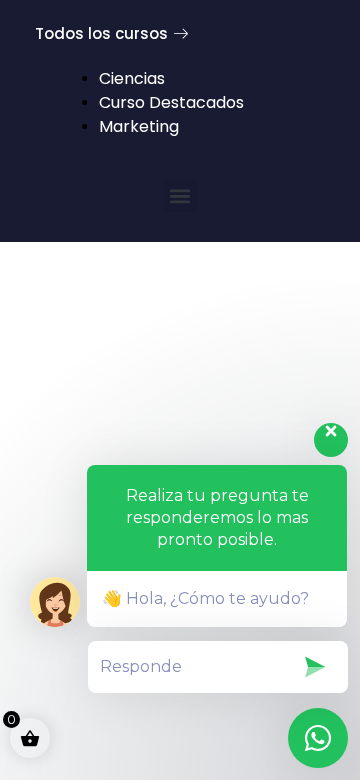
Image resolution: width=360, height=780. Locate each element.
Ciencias (132, 78)
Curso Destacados (171, 102)
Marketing (139, 126)
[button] (180, 195)
